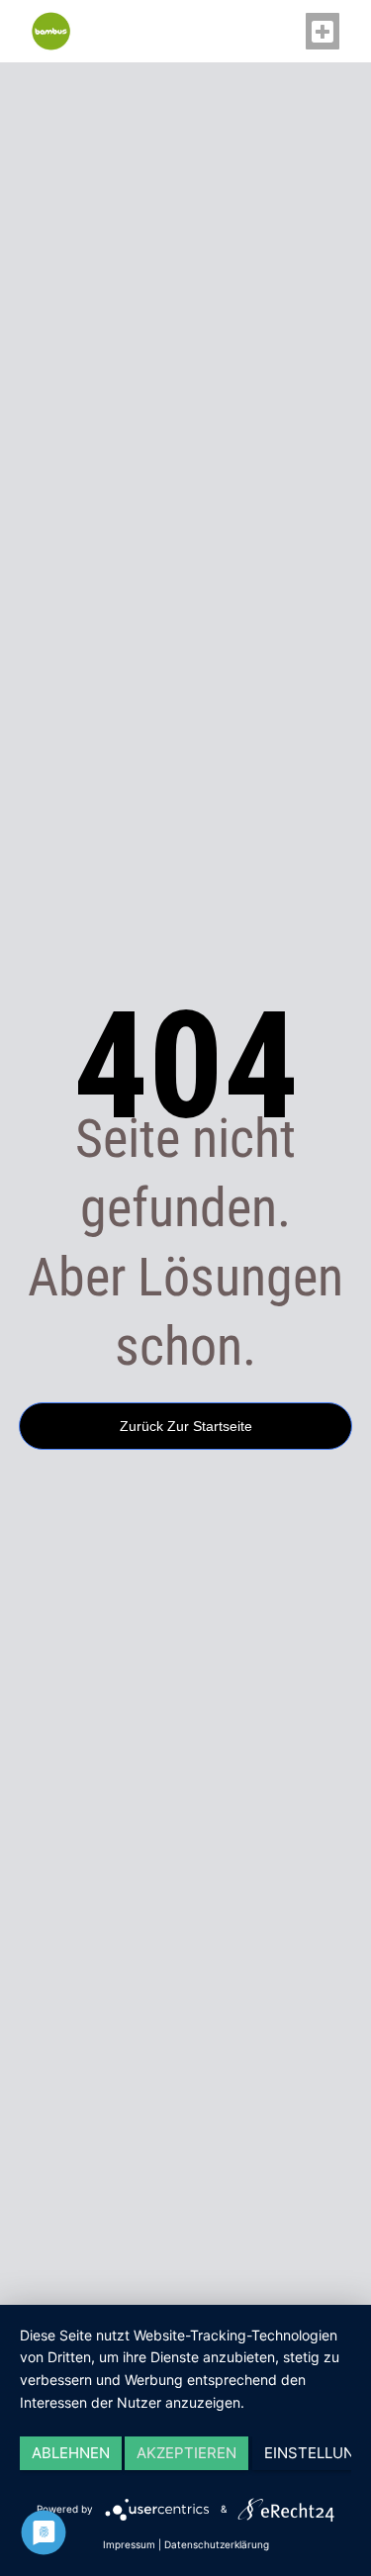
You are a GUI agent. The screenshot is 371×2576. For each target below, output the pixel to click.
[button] (323, 32)
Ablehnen (71, 2453)
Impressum (129, 2544)
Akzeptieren (186, 2453)
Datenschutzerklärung (217, 2544)
